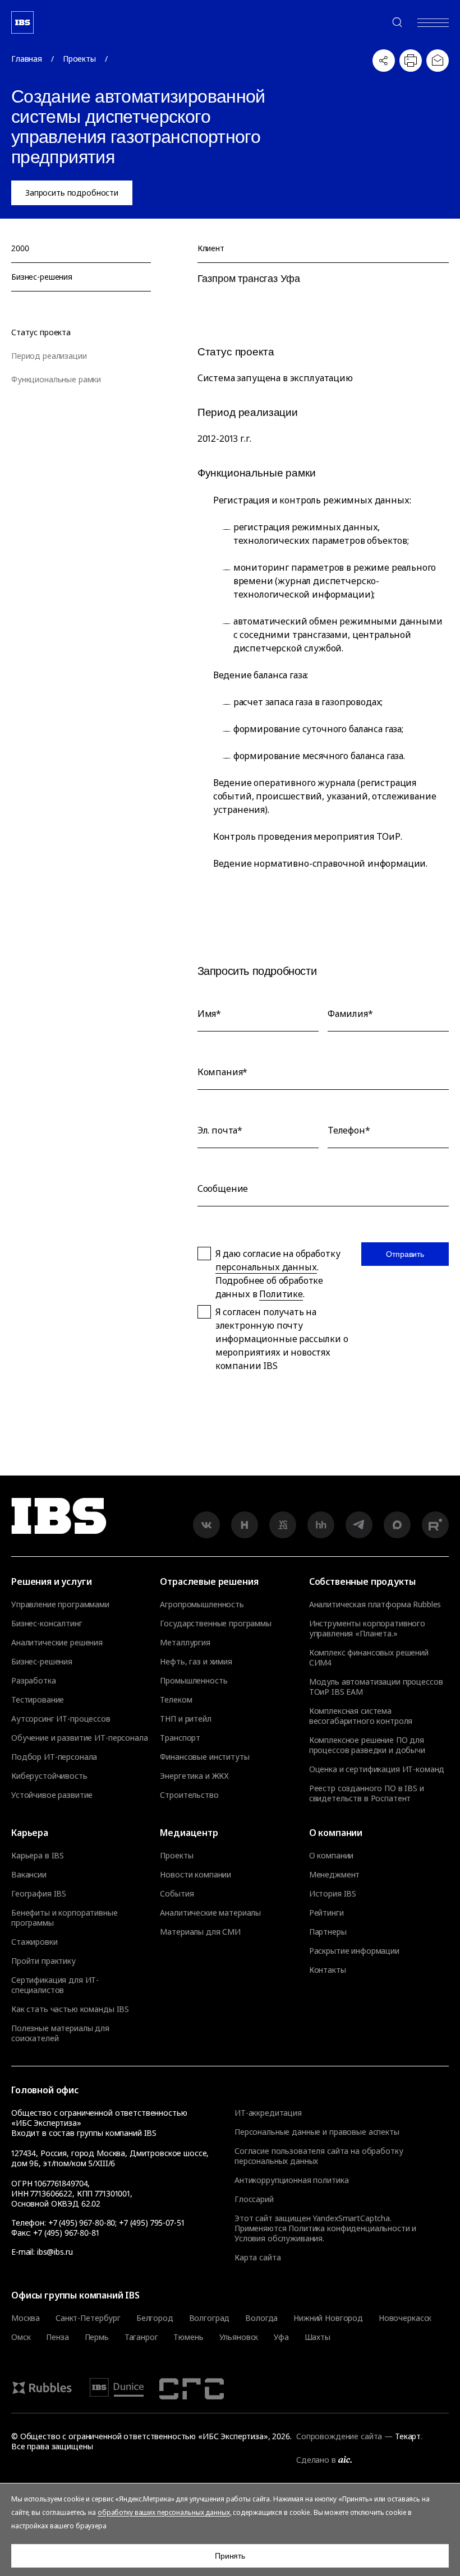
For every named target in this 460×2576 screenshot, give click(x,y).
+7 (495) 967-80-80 (370, 22)
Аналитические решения (57, 1643)
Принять (230, 2556)
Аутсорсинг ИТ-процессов (61, 1719)
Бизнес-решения (42, 1662)
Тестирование (38, 1700)
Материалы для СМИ (200, 1932)
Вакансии (29, 1875)
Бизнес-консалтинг (47, 1624)
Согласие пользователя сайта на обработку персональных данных (319, 2156)
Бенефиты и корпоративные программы (65, 1918)
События (177, 1894)
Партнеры (328, 1932)
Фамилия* (350, 1014)
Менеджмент (335, 1875)
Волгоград (210, 2318)
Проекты (79, 59)
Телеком (176, 1700)
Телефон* (349, 1130)
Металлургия (185, 1643)
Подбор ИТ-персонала (54, 1757)
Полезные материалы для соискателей (60, 2033)
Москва (26, 2318)
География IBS (39, 1894)
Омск (21, 2337)
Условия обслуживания (279, 2238)
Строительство (189, 1795)
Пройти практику (43, 1961)
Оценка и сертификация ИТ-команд (377, 1769)
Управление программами (60, 1604)
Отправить (405, 1254)
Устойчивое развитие (52, 1795)
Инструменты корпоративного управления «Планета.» (367, 1629)
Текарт (408, 2436)
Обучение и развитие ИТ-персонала (80, 1738)
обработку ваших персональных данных (164, 2512)
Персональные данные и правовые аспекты (317, 2132)
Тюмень (188, 2337)
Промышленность (194, 1681)
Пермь (97, 2337)
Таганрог (141, 2337)
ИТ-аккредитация (268, 2113)
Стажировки (34, 1942)
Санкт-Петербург (88, 2318)
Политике (281, 1294)
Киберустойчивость (49, 1776)
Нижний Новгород (328, 2318)
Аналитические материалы (210, 1913)
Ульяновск (239, 2337)
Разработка (34, 1681)
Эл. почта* (220, 1130)
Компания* (223, 1072)
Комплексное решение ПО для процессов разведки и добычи (367, 1745)
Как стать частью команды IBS (70, 2009)
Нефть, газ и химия (196, 1662)
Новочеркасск (405, 2318)
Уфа (281, 2337)
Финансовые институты (204, 1757)
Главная (27, 59)
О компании (332, 1856)
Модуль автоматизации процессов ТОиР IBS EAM (376, 1687)
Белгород (155, 2318)
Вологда (261, 2318)
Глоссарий (254, 2199)
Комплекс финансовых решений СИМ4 (369, 1658)
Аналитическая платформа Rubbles (375, 1604)
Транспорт (180, 1738)
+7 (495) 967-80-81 (66, 2233)
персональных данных (266, 1267)
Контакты (328, 1970)
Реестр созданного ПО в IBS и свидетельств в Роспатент (367, 1793)
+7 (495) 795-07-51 (151, 2223)
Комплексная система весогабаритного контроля (361, 1716)
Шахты (318, 2337)
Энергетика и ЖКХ (194, 1776)
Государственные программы (216, 1624)
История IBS (333, 1894)
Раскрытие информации (354, 1951)
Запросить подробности (72, 193)
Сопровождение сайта (339, 2436)
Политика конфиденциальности (349, 2228)
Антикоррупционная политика (291, 2180)
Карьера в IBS (38, 1856)
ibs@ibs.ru (55, 2252)
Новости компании (196, 1875)
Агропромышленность (202, 1604)
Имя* (209, 1014)
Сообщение (223, 1188)
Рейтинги (326, 1913)
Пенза (57, 2337)
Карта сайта (257, 2257)
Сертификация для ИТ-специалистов (55, 1985)
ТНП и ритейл (185, 1719)
